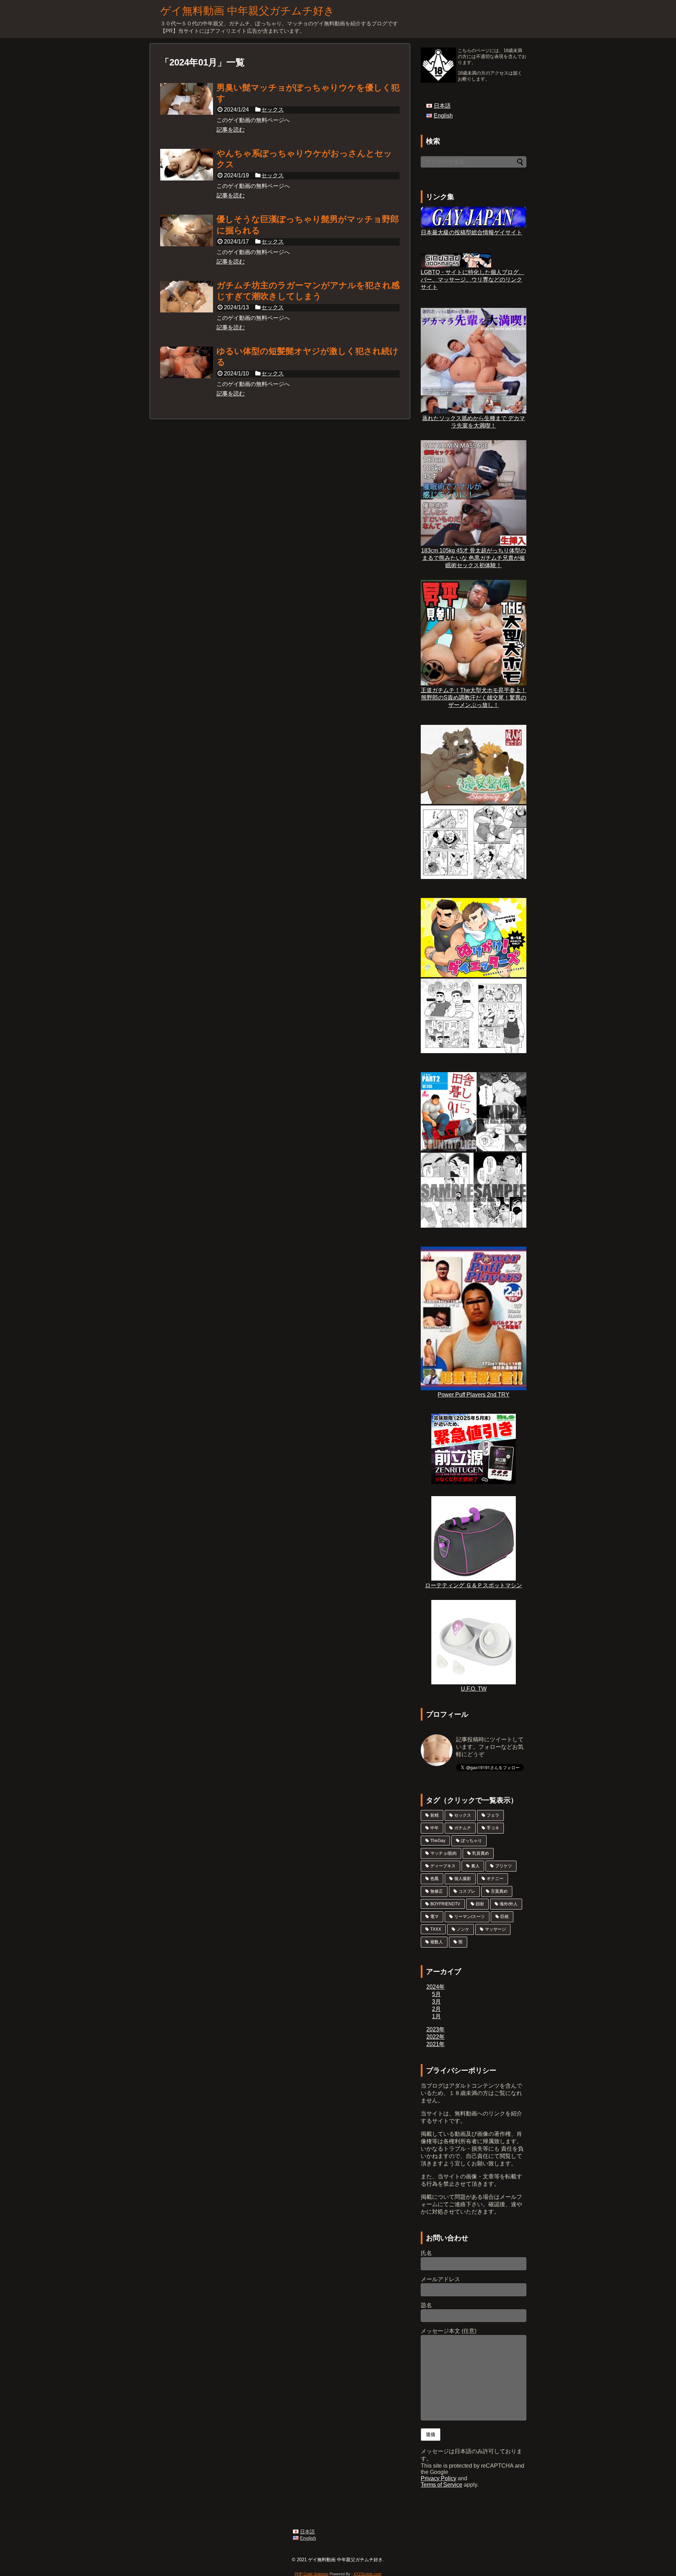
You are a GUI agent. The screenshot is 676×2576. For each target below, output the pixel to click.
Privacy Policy (439, 2478)
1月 (436, 2016)
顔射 (480, 1904)
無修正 (437, 1891)
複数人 (437, 1942)
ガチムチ (463, 1828)
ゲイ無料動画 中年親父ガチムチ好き (247, 11)
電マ (434, 1917)
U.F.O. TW (474, 1689)
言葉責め (499, 1891)
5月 (436, 1994)
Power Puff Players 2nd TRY (474, 1395)
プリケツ (503, 1866)
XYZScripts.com (367, 2574)
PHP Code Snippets (312, 2574)
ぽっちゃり (471, 1841)
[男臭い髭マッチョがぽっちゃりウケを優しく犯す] (187, 99)
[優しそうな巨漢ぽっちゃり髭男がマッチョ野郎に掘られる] (187, 230)
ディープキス (443, 1866)
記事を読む (231, 130)
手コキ (493, 1828)
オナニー (495, 1879)
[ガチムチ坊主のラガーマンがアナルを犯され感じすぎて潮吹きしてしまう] (187, 297)
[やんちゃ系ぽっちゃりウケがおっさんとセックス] (187, 165)
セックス (273, 110)
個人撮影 (463, 1879)
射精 (434, 1815)
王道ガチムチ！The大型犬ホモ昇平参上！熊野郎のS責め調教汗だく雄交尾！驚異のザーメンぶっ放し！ (474, 698)
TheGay (438, 1841)
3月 (436, 2002)
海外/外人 (509, 1904)
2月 (436, 2009)
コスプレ (467, 1891)
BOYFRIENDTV (445, 1904)
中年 (434, 1828)
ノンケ (463, 1929)
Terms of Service (442, 2485)
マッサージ (495, 1929)
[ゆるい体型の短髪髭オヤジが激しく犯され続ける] (187, 362)
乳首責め (481, 1853)
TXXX (436, 1929)
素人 (475, 1866)
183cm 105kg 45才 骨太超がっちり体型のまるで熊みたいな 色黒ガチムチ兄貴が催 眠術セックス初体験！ (474, 558)
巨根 (505, 1917)
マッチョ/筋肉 (443, 1853)
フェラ (493, 1815)
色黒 (434, 1879)
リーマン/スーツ (470, 1917)
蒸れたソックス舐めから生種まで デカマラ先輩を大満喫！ (474, 422)
